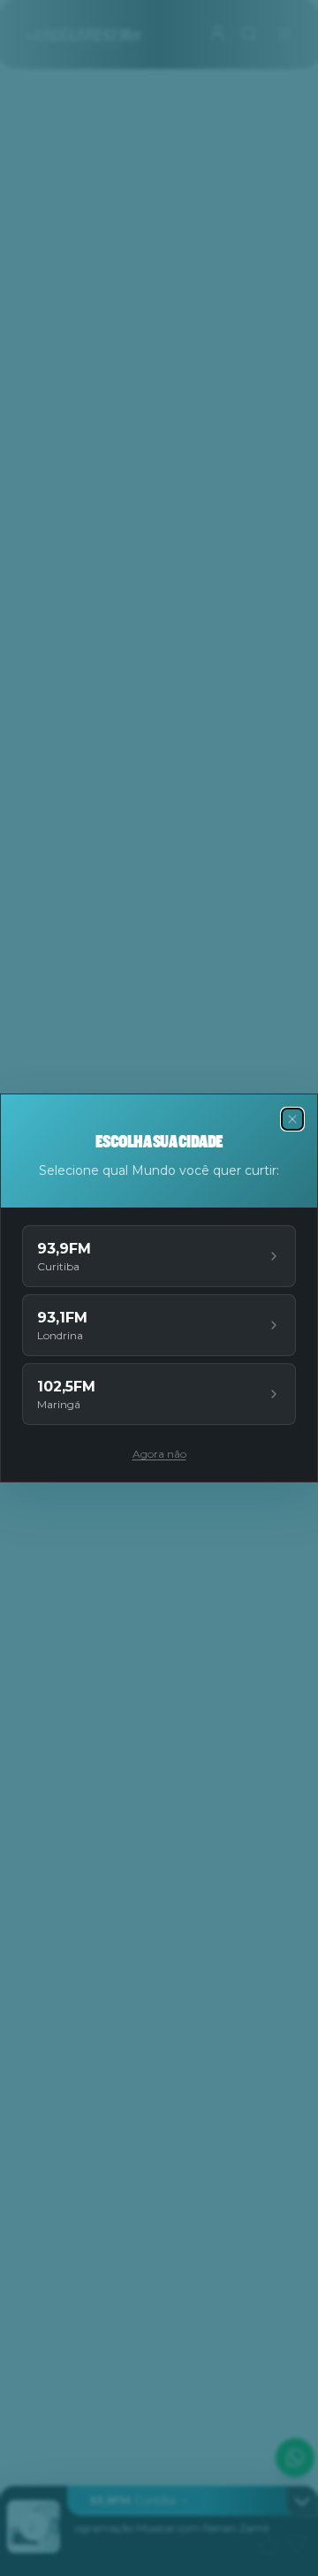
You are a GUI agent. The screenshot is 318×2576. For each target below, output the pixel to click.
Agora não (159, 1454)
